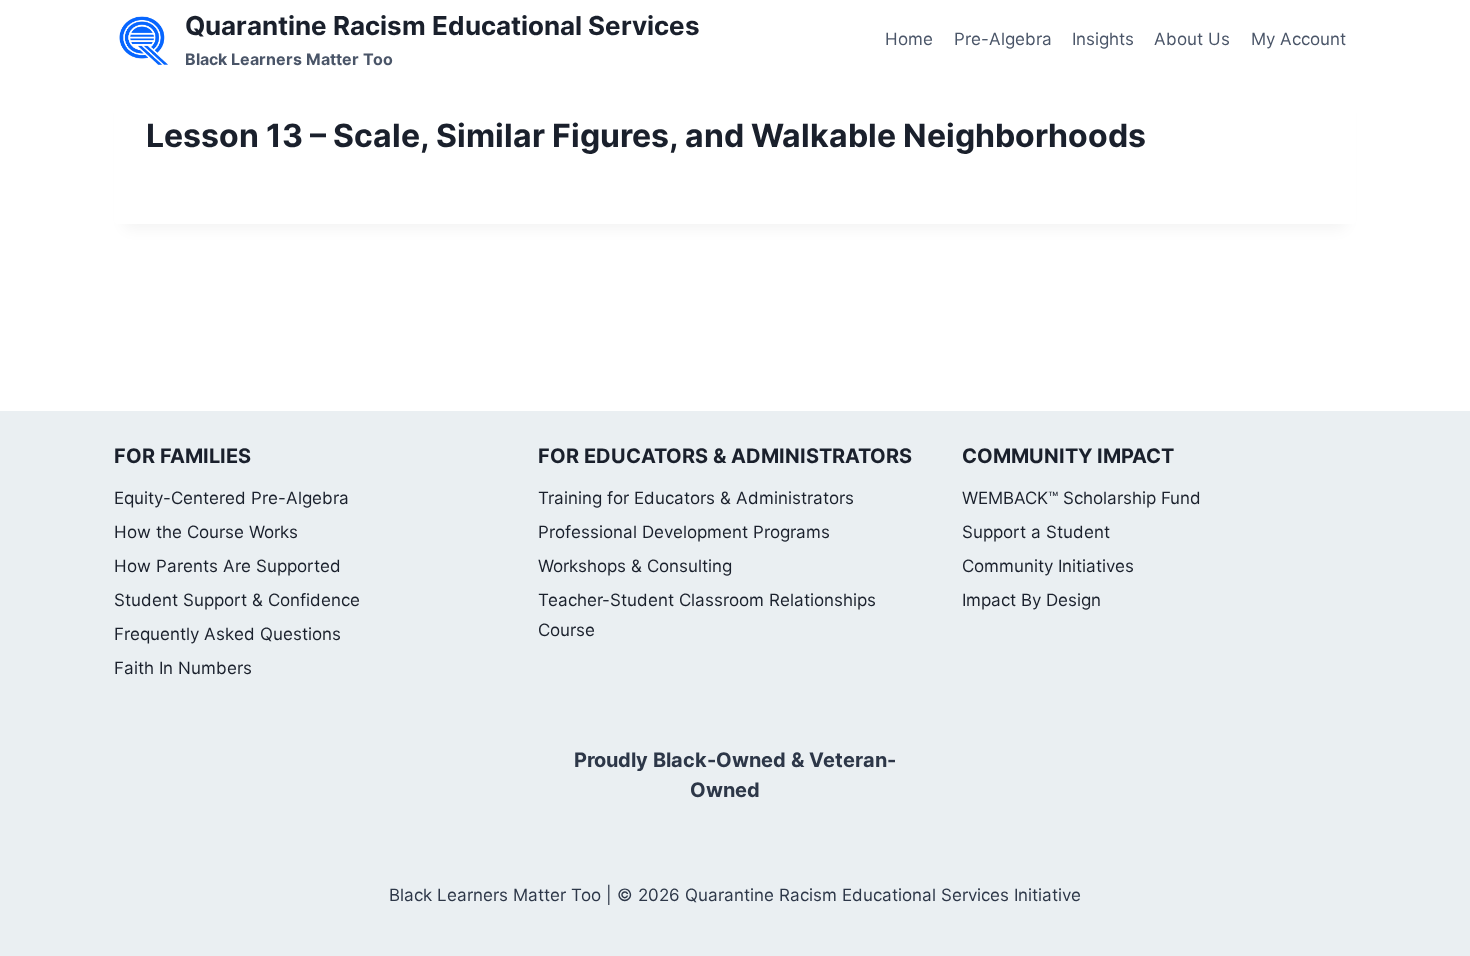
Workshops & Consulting (635, 566)
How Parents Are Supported (227, 566)
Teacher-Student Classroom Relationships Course (707, 615)
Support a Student (1036, 532)
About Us (1192, 39)
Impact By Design (1031, 600)
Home (909, 39)
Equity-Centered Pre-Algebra (231, 498)
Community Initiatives (1048, 566)
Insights (1103, 39)
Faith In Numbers (183, 668)
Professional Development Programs (684, 532)
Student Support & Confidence (237, 600)
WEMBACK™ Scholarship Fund (1081, 498)
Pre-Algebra (1003, 39)
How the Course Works (206, 532)
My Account (1298, 39)
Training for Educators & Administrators (696, 498)
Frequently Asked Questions (227, 634)
